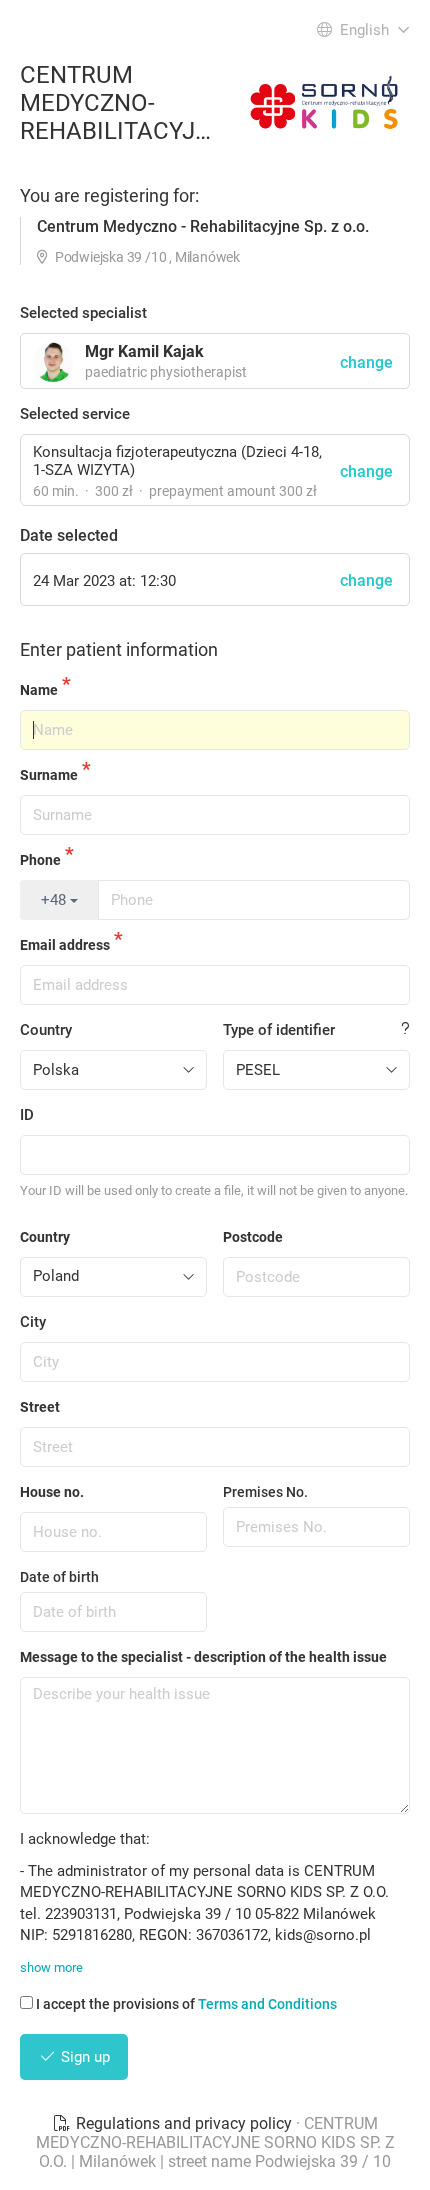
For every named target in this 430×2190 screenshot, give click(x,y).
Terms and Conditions (267, 2004)
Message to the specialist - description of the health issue (203, 1657)
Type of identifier (279, 1030)
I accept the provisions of (186, 2004)
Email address (65, 945)
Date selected (69, 535)
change (366, 471)
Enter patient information (119, 649)
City (33, 1322)
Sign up (83, 2057)
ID (27, 1115)
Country (46, 1030)
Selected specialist (83, 313)
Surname (49, 775)
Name (39, 690)
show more (51, 1967)
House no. (52, 1492)
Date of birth (59, 1577)
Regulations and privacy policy (184, 2123)
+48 (55, 900)
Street (40, 1407)
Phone (40, 860)
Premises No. (265, 1492)
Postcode (253, 1237)
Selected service (75, 414)
